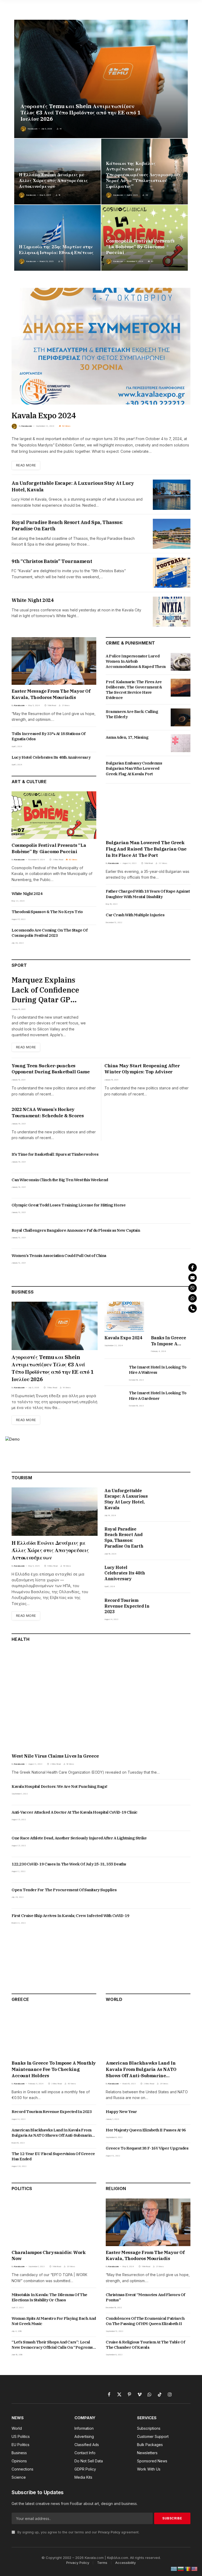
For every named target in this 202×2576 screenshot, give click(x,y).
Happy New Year (121, 2112)
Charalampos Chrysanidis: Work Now (49, 2256)
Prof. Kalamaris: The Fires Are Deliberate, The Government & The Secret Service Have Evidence (134, 690)
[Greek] (174, 2569)
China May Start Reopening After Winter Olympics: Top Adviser (142, 1069)
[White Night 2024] (172, 612)
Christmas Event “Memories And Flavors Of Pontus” (145, 2297)
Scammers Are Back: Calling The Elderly (132, 714)
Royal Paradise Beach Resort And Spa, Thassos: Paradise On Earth (67, 525)
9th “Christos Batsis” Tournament (52, 561)
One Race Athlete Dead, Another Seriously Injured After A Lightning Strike (79, 1838)
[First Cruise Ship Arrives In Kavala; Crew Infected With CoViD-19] (181, 1921)
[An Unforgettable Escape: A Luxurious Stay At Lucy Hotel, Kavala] (172, 495)
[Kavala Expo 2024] (101, 346)
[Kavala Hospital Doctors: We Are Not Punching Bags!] (181, 1792)
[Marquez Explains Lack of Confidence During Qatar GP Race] (142, 1003)
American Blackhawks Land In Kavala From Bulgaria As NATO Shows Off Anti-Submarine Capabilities (53, 2133)
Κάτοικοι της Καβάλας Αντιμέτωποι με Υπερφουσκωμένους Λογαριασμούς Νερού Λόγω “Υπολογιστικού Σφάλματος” (143, 175)
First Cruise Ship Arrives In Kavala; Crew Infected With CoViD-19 (70, 1916)
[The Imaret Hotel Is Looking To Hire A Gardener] (114, 1399)
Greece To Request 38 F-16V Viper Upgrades (147, 2148)
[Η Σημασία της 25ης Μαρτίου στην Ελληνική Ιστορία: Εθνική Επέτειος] (57, 238)
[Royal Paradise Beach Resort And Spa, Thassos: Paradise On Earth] (172, 534)
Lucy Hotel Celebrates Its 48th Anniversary (51, 757)
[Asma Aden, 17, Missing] (181, 743)
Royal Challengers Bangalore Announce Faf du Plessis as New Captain (76, 1230)
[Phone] (193, 1309)
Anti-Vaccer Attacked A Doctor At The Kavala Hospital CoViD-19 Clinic (75, 1812)
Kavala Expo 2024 (44, 415)
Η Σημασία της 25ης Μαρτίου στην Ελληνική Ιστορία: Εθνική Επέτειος (56, 250)
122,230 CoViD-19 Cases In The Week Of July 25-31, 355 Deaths (69, 1864)
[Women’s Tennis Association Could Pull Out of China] (181, 1261)
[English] (195, 2569)
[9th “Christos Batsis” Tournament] (172, 573)
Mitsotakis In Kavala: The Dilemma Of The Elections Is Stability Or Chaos (49, 2297)
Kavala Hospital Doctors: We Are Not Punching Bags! (59, 1786)
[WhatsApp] (193, 1298)
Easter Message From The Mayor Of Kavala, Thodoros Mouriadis (51, 694)
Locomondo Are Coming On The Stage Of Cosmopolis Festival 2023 (50, 933)
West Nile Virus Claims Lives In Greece (55, 1756)
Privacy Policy (109, 2532)
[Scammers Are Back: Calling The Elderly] (181, 717)
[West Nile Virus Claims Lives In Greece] (101, 1699)
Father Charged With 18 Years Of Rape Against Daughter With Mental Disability (148, 894)
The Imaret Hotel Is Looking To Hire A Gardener (158, 1395)
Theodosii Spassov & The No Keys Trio (47, 912)
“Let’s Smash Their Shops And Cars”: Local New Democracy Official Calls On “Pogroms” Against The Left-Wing (53, 2345)
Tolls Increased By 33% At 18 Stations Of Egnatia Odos (49, 736)
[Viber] (193, 1288)
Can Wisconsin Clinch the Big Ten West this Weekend (60, 1180)
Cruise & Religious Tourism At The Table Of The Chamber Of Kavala (145, 2345)
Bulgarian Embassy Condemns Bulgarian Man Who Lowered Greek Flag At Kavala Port (134, 768)
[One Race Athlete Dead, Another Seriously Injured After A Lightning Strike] (181, 1844)
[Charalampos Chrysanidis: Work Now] (54, 2222)
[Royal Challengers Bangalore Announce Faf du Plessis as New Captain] (181, 1236)
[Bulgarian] (181, 2569)
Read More (26, 465)
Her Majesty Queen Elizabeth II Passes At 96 (146, 2130)
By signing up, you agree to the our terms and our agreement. (78, 2532)
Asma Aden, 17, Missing (127, 737)
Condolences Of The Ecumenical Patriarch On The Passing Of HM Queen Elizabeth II (145, 2321)
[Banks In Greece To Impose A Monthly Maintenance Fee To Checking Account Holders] (171, 1317)
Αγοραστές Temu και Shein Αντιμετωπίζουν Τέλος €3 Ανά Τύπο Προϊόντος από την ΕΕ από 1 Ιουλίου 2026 (80, 113)
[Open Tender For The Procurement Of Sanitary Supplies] (181, 1896)
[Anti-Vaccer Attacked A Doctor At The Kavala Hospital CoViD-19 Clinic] (181, 1818)
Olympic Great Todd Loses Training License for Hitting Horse (69, 1205)
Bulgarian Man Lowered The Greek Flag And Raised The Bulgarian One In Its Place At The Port (146, 849)
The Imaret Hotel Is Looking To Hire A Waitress (158, 1370)
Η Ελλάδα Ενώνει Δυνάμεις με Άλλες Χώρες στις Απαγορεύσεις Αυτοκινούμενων (53, 181)
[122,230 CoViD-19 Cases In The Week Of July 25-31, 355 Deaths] (181, 1870)
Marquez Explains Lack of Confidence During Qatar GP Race (45, 990)
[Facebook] (193, 1267)
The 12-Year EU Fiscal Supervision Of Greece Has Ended (53, 2156)
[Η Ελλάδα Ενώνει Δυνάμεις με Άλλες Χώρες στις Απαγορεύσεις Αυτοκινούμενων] (57, 172)
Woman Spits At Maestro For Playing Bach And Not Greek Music (54, 2321)
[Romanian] (188, 2569)
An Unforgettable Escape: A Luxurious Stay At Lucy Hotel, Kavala (73, 486)
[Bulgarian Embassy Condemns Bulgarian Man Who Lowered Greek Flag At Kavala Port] (181, 769)
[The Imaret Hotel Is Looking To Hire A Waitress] (114, 1373)
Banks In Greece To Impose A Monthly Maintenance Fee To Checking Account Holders (169, 1341)
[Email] (193, 1278)
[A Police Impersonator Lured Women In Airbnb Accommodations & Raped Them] (181, 662)
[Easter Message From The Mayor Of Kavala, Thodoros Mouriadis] (54, 661)
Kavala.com (33, 129)
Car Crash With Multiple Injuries (135, 915)
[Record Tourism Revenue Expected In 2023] (174, 1609)
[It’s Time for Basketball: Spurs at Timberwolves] (181, 1160)
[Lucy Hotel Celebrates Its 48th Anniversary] (174, 1576)
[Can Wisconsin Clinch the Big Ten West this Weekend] (181, 1186)
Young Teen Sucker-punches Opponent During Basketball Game (51, 1069)
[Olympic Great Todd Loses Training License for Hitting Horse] (181, 1211)
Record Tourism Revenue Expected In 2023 (127, 1606)
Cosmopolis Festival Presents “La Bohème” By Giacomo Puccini (140, 247)
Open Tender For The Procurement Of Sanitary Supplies (64, 1890)
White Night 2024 (33, 600)
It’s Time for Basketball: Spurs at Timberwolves (55, 1154)
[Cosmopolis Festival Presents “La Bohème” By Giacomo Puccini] (145, 238)
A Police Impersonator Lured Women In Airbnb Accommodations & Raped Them (136, 661)
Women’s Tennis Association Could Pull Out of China (59, 1256)
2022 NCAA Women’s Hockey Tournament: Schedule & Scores (48, 1113)
